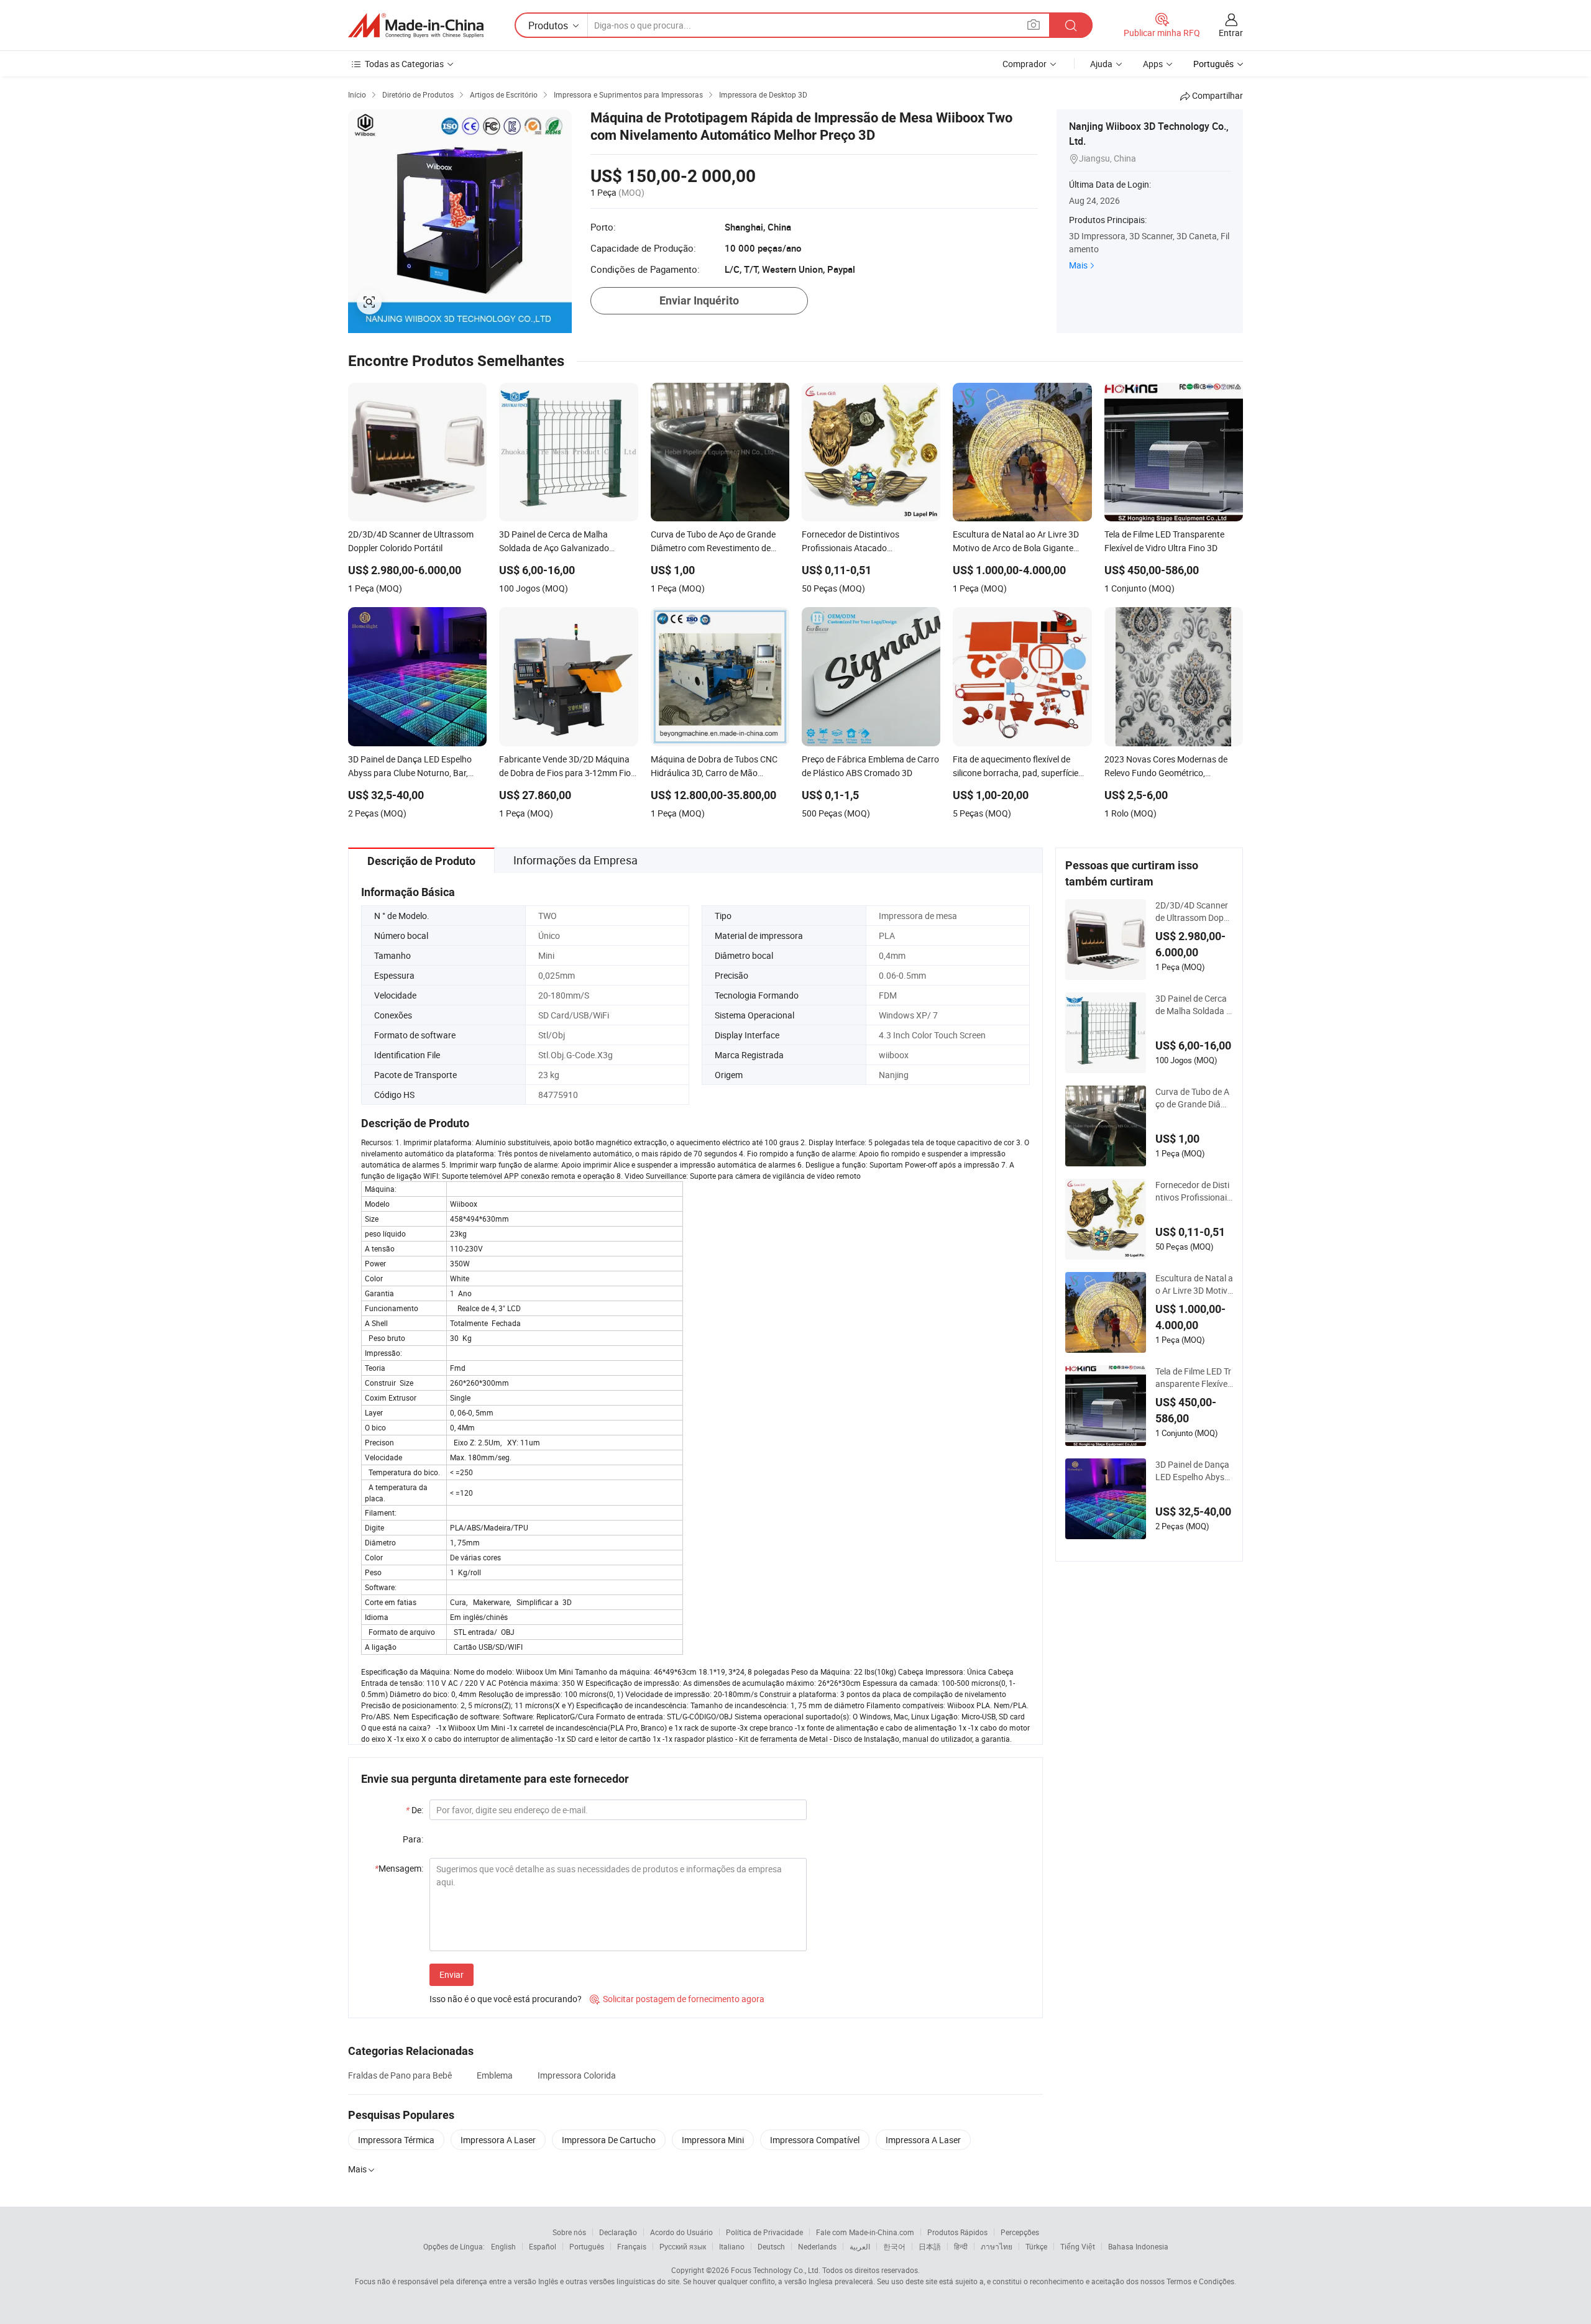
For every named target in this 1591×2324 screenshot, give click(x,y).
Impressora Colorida (577, 2075)
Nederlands (817, 2246)
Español (543, 2246)
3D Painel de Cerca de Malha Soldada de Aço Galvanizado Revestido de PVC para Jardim (1193, 1005)
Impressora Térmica (396, 2140)
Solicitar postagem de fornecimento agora (677, 1999)
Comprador (1025, 64)
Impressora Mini (713, 2140)
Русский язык (683, 2246)
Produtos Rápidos (957, 2232)
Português (587, 2246)
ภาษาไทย (997, 2246)
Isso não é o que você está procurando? (506, 1999)
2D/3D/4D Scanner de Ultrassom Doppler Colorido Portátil (1193, 912)
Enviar (452, 1974)
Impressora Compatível (815, 2140)
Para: (413, 1839)
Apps (1153, 64)
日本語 (930, 2246)
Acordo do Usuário (681, 2232)
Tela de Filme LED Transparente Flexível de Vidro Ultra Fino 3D (1194, 1378)
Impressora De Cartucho (609, 2140)
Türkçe (1036, 2246)
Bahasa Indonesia (1138, 2246)
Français (632, 2246)
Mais (1078, 265)
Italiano (732, 2246)
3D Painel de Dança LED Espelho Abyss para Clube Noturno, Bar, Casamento (1194, 1471)
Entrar (1231, 33)
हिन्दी (961, 2246)
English (503, 2246)
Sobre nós (569, 2232)
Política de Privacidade (764, 2232)
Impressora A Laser (498, 2140)
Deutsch (771, 2246)
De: (415, 1810)
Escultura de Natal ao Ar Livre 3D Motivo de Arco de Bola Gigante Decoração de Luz (1194, 1284)
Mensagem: (399, 1868)
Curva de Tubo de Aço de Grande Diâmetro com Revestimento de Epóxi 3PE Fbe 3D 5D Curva (1194, 1098)
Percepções (1020, 2232)
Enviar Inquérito (699, 300)
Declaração (618, 2232)
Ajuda (1101, 64)
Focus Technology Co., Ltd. (776, 2270)
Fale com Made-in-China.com (865, 2232)
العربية (860, 2246)
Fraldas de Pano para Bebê (400, 2075)
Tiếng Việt (1078, 2246)
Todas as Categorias (404, 64)
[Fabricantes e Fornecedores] (416, 25)
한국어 (894, 2246)
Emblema (495, 2075)
